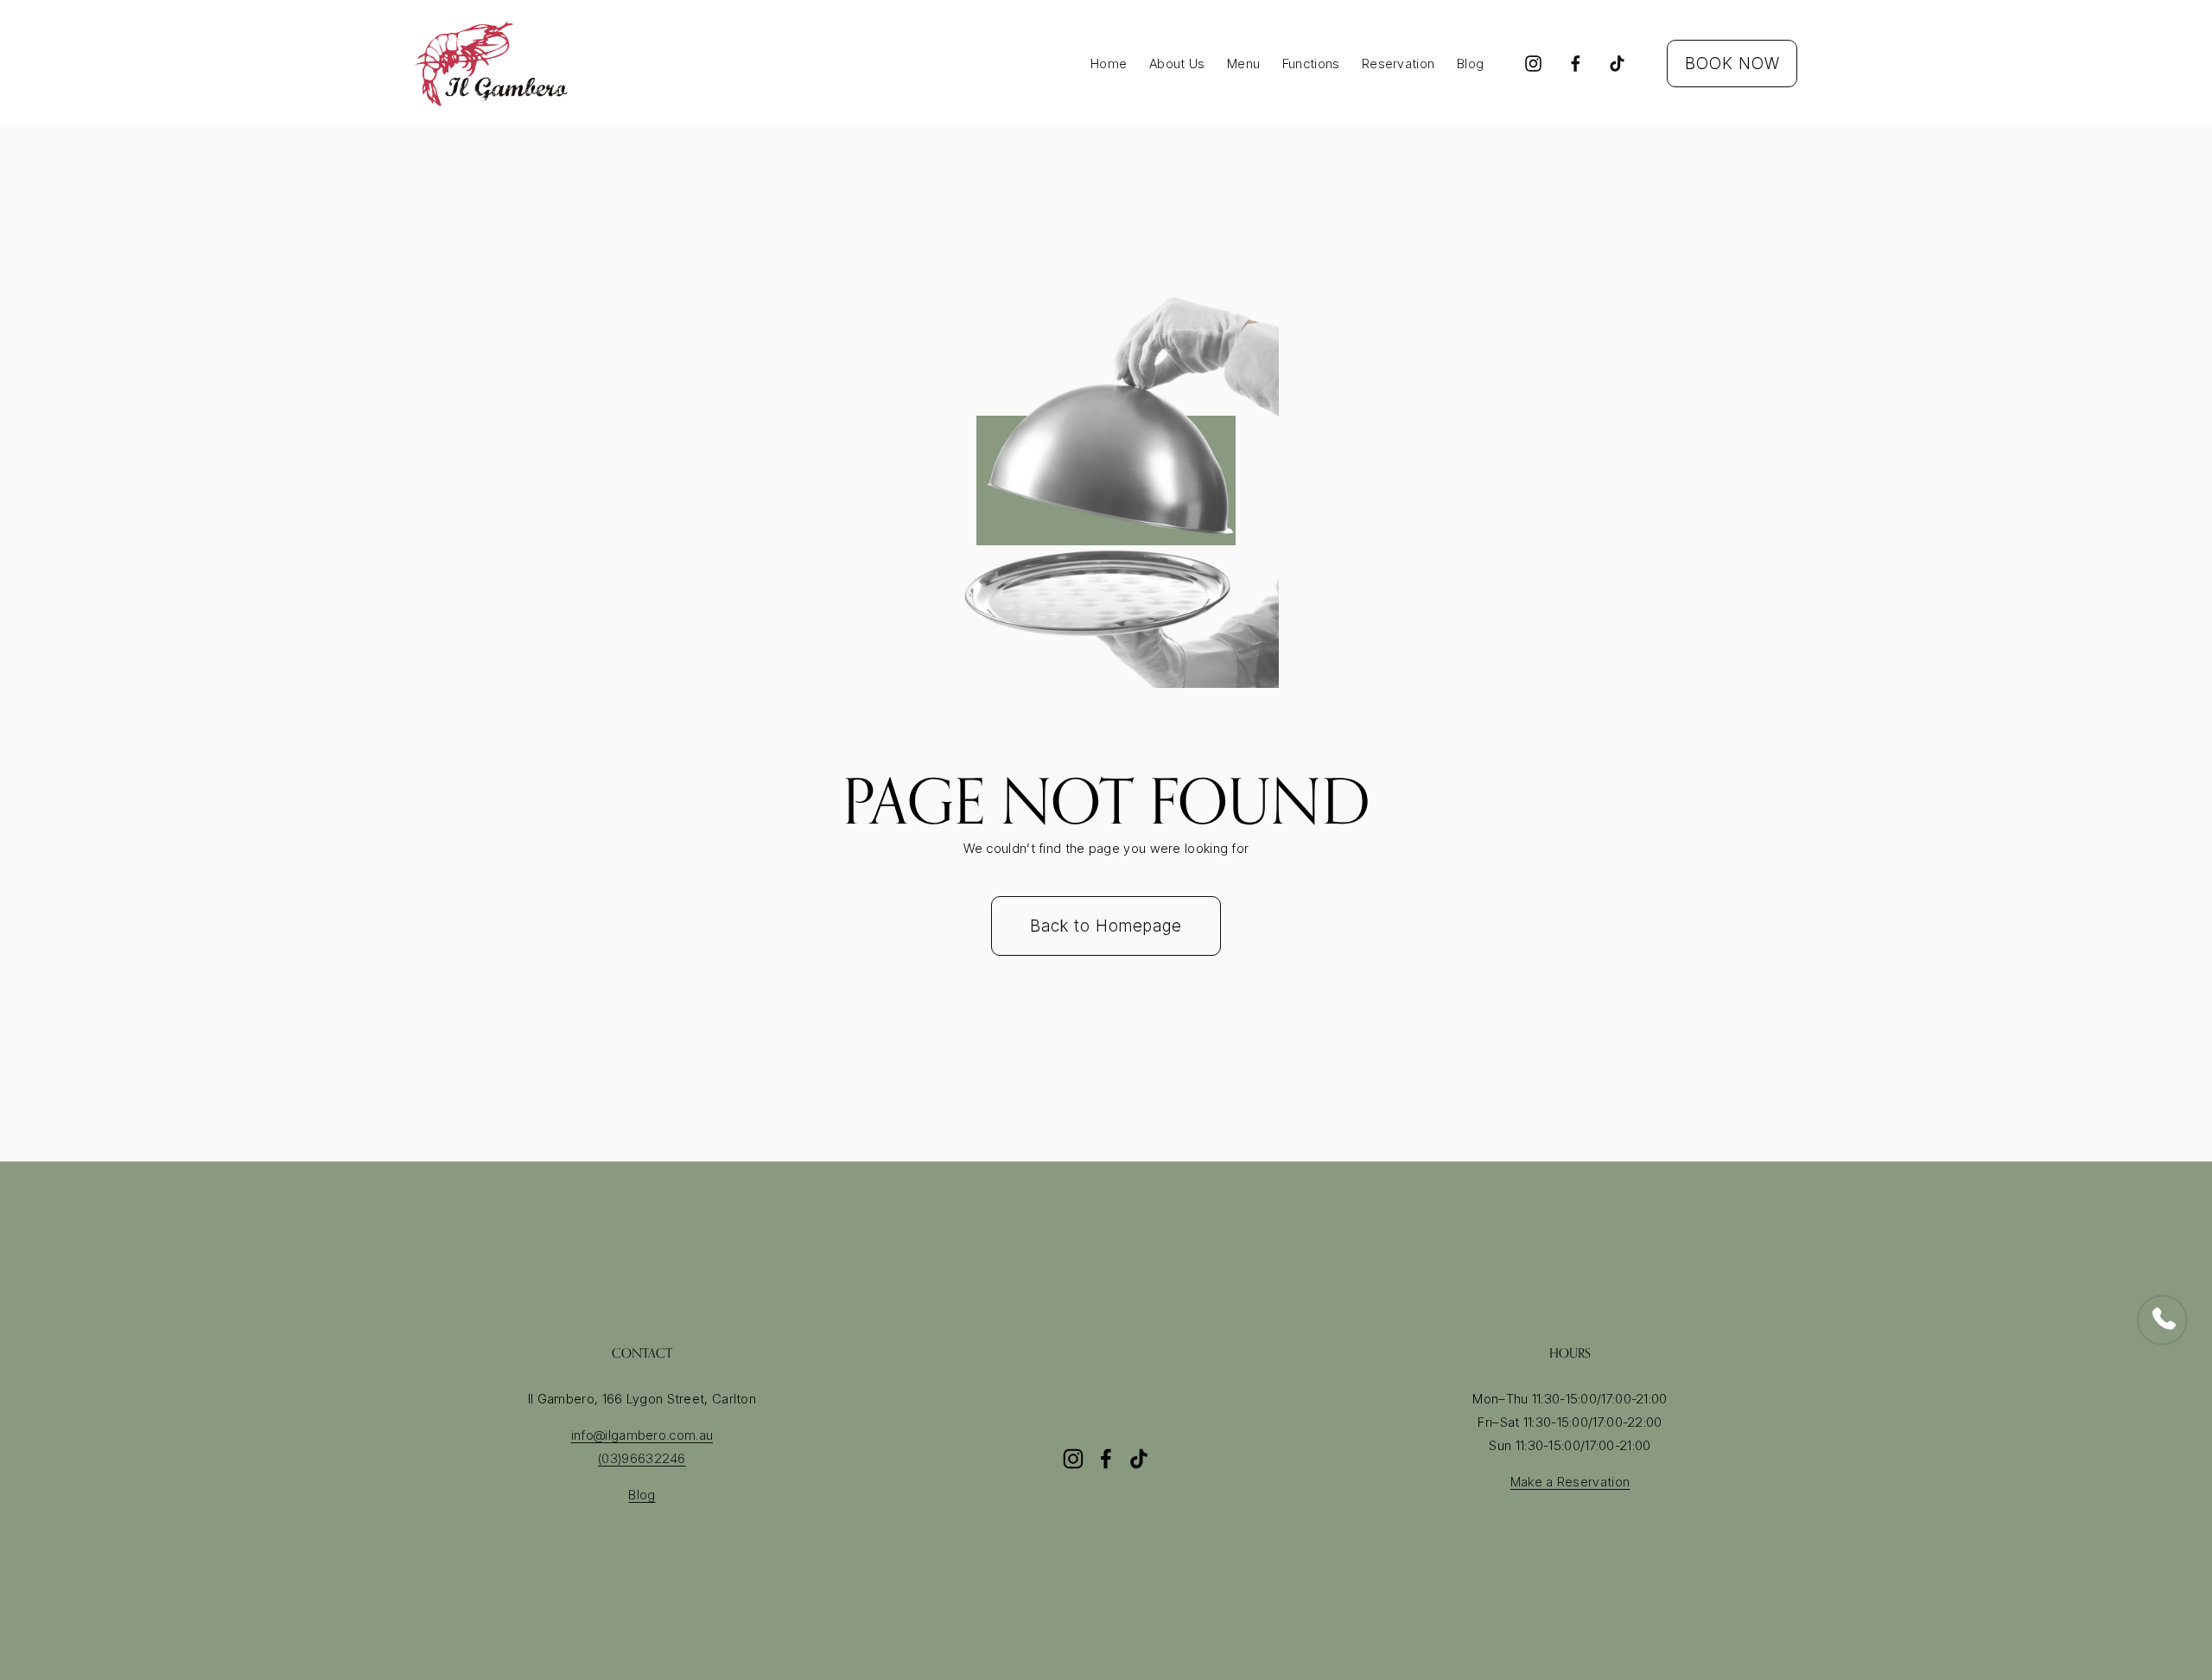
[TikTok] (1617, 64)
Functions (1311, 64)
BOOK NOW (1732, 64)
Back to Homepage (1106, 926)
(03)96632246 (642, 1458)
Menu (1243, 64)
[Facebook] (1576, 64)
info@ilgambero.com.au (642, 1435)
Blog (1470, 64)
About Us (1177, 64)
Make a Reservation (1570, 1482)
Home (1109, 64)
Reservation (1398, 64)
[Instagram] (1533, 64)
